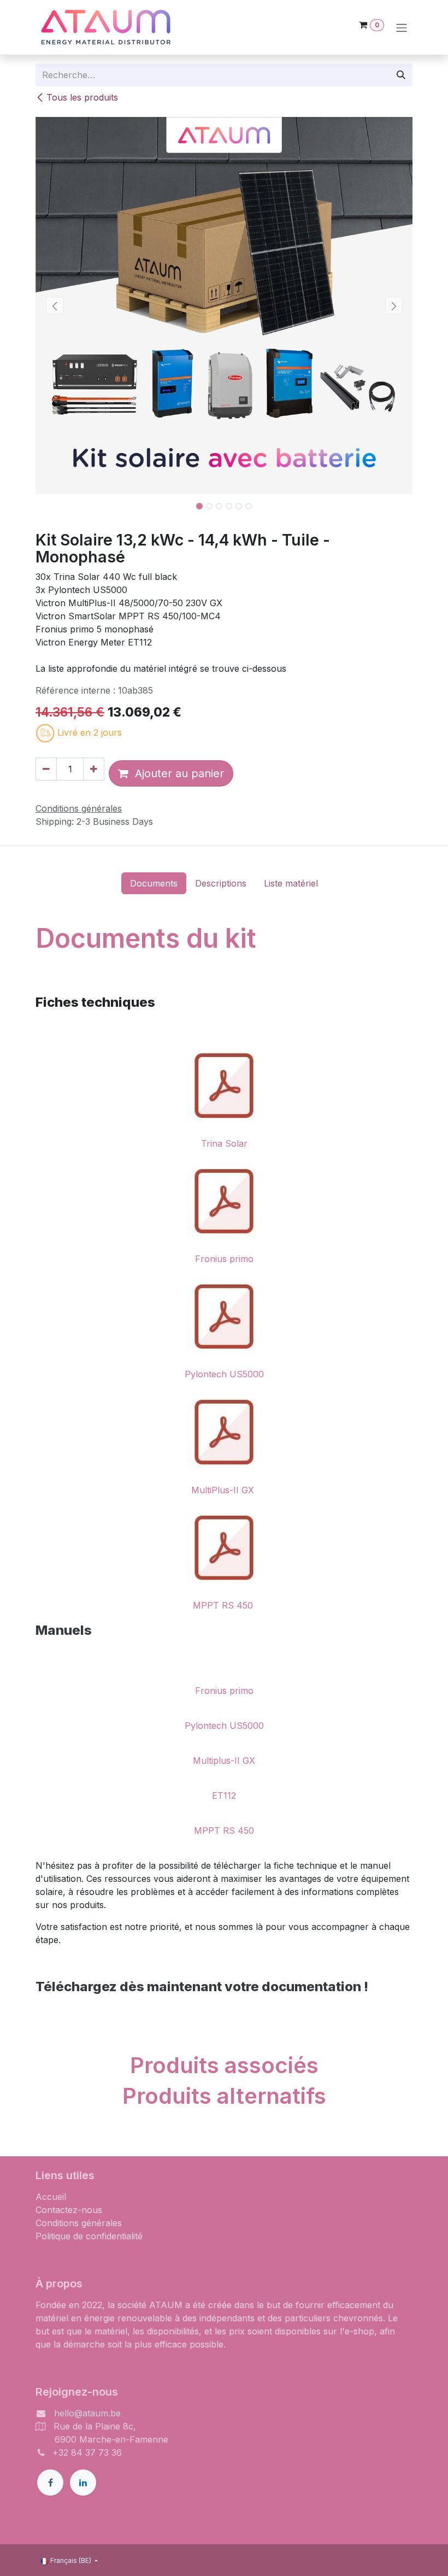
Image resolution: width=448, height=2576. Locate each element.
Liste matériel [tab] (291, 883)
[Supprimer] (46, 769)
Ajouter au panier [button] (176, 773)
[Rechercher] (401, 75)
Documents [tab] (154, 883)
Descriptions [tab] (221, 883)
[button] (54, 306)
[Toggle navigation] (402, 27)
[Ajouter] (94, 769)
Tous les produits (82, 97)
